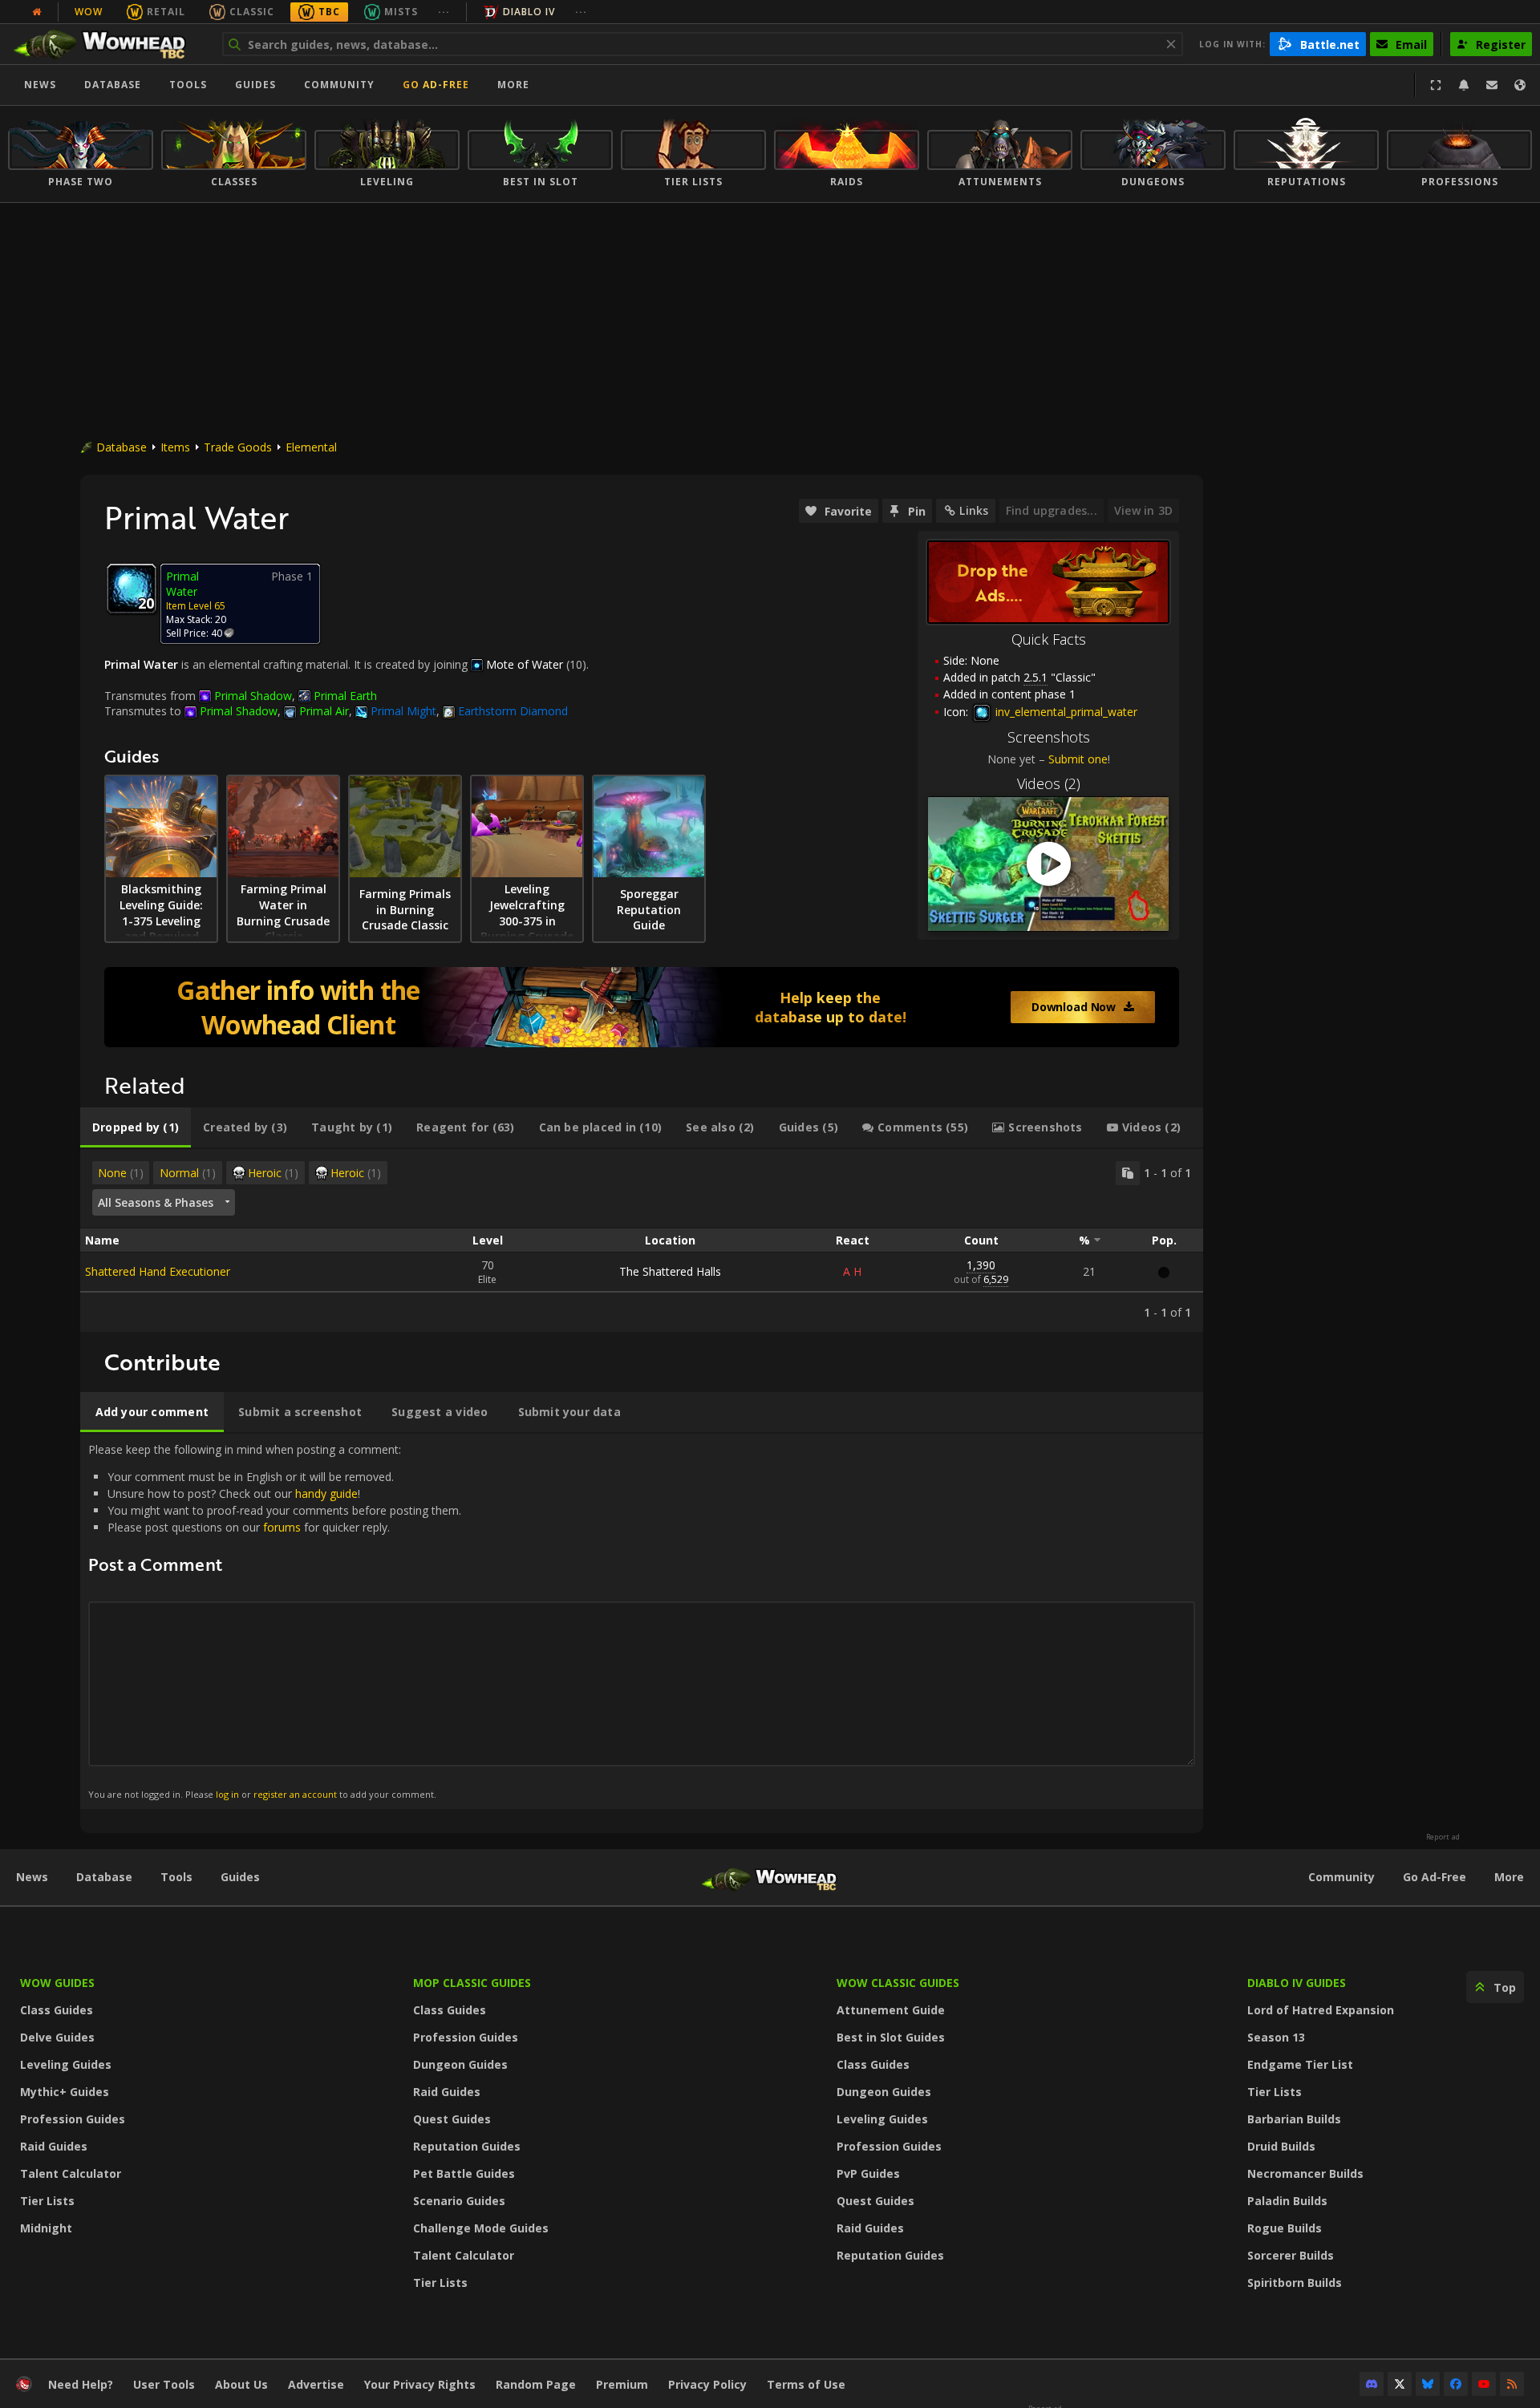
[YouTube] (1484, 2384)
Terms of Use (806, 2384)
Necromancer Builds (1305, 2173)
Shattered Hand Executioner (158, 1271)
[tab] (136, 1127)
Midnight (46, 2228)
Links (974, 510)
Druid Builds (1281, 2146)
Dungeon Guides (460, 2064)
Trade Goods (238, 447)
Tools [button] (188, 85)
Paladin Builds (1287, 2201)
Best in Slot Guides (891, 2037)
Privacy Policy (707, 2384)
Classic (252, 12)
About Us (241, 2384)
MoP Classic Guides (472, 1983)
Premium (622, 2384)
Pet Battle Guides (464, 2173)
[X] (1400, 2384)
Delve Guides (57, 2037)
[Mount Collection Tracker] (642, 1007)
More (1509, 1877)
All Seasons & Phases (156, 1202)
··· (444, 12)
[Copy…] (1128, 1173)
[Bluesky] (1428, 2384)
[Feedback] (1492, 85)
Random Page (536, 2384)
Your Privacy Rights (420, 2384)
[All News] (37, 12)
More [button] (513, 85)
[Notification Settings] (1464, 85)
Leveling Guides (66, 2064)
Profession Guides (73, 2119)
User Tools (164, 2384)
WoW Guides (57, 1983)
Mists (401, 12)
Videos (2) (1049, 783)
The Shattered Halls (670, 1271)
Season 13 (1276, 2037)
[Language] (1520, 85)
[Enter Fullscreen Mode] (1436, 85)
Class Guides (57, 2010)
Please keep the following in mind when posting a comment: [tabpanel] (275, 1621)
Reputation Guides (467, 2146)
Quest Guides (452, 2119)
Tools (176, 1877)
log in (227, 1794)
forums (282, 1527)
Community (339, 85)
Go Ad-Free (436, 85)
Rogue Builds (1285, 2228)
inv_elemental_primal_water (1065, 712)
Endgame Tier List (1300, 2064)
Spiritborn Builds (1295, 2283)
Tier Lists (47, 2201)
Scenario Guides (459, 2201)
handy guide (326, 1493)
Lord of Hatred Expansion (1321, 2010)
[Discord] (1372, 2384)
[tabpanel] (642, 1240)
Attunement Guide (891, 2010)
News (40, 85)
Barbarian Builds (1294, 2119)
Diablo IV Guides (1297, 1983)
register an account (295, 1794)
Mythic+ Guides (65, 2092)
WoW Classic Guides (898, 1983)
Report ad (1443, 1837)
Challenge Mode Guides (481, 2228)
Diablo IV (529, 12)
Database (113, 85)
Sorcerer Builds (1291, 2255)
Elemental (311, 447)
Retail (166, 12)
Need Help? (81, 2384)
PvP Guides (868, 2173)
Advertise (316, 2384)
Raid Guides (54, 2146)
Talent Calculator (71, 2173)
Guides (255, 85)
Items (175, 447)
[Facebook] (1456, 2384)
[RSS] (1512, 2384)
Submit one (1078, 759)
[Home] (107, 44)
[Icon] (132, 589)
